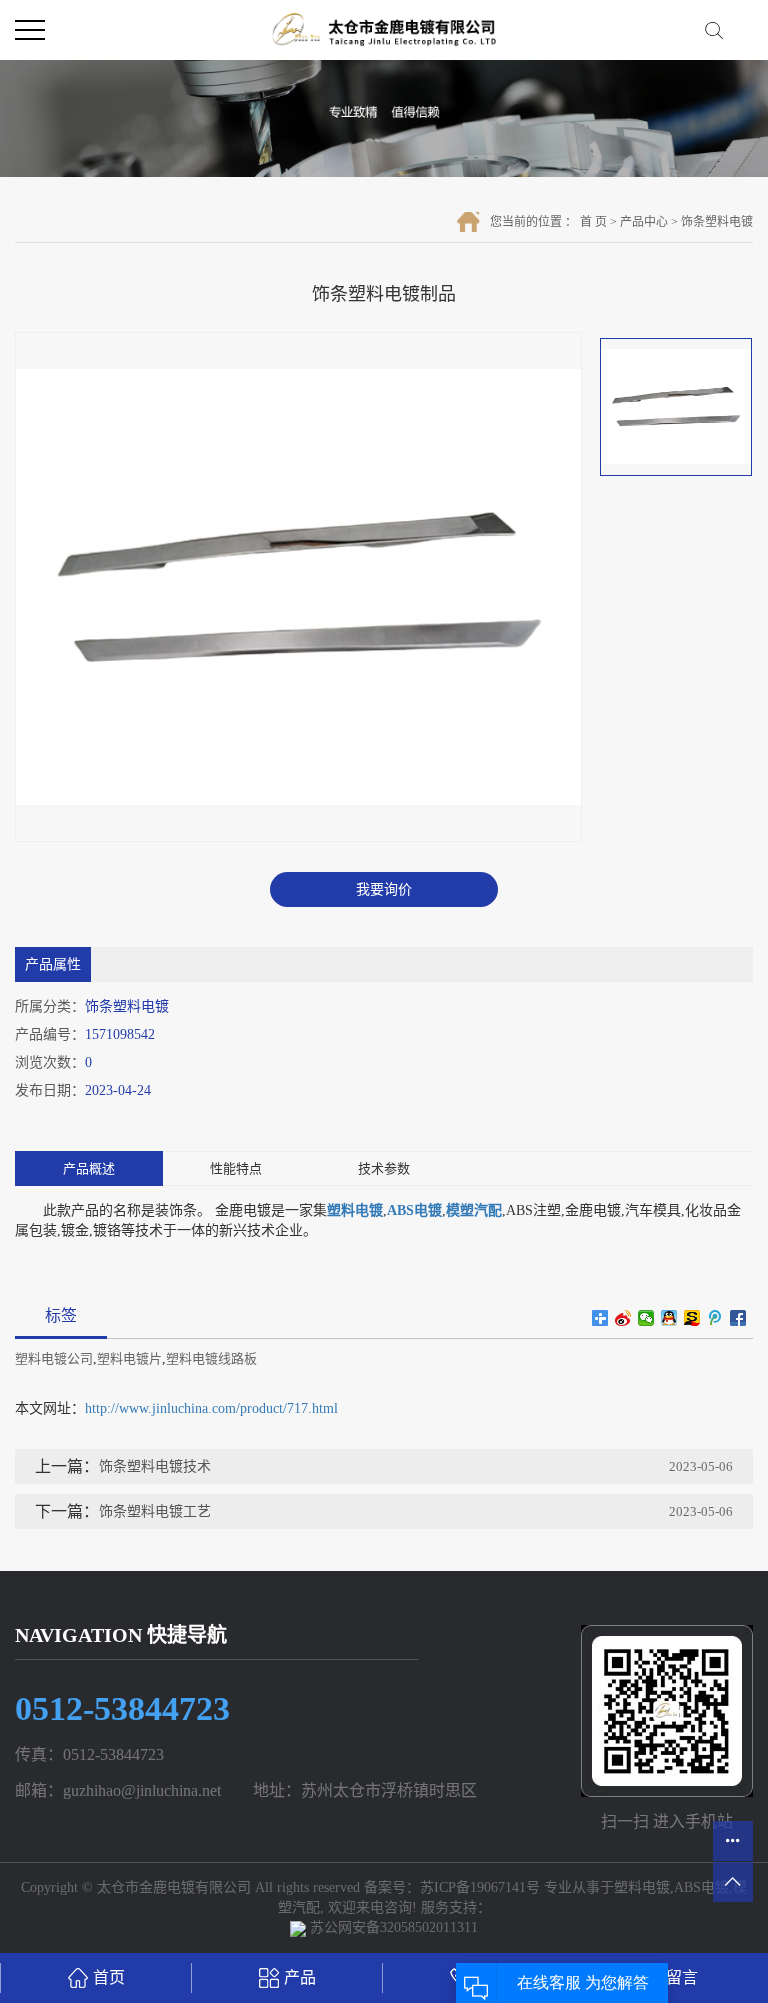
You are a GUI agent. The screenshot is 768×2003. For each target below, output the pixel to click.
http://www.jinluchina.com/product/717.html (211, 1408)
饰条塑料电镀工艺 (155, 1511)
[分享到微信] (646, 1318)
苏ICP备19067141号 (480, 1887)
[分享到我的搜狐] (692, 1318)
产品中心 (644, 222)
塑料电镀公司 (54, 1358)
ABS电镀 (701, 1887)
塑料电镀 (642, 1887)
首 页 (593, 222)
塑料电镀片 (129, 1358)
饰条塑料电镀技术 (155, 1466)
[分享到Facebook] (738, 1318)
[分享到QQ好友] (669, 1318)
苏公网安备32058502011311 (392, 1927)
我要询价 (384, 889)
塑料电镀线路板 (211, 1358)
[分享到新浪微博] (623, 1318)
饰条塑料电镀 (717, 222)
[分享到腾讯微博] (715, 1318)
